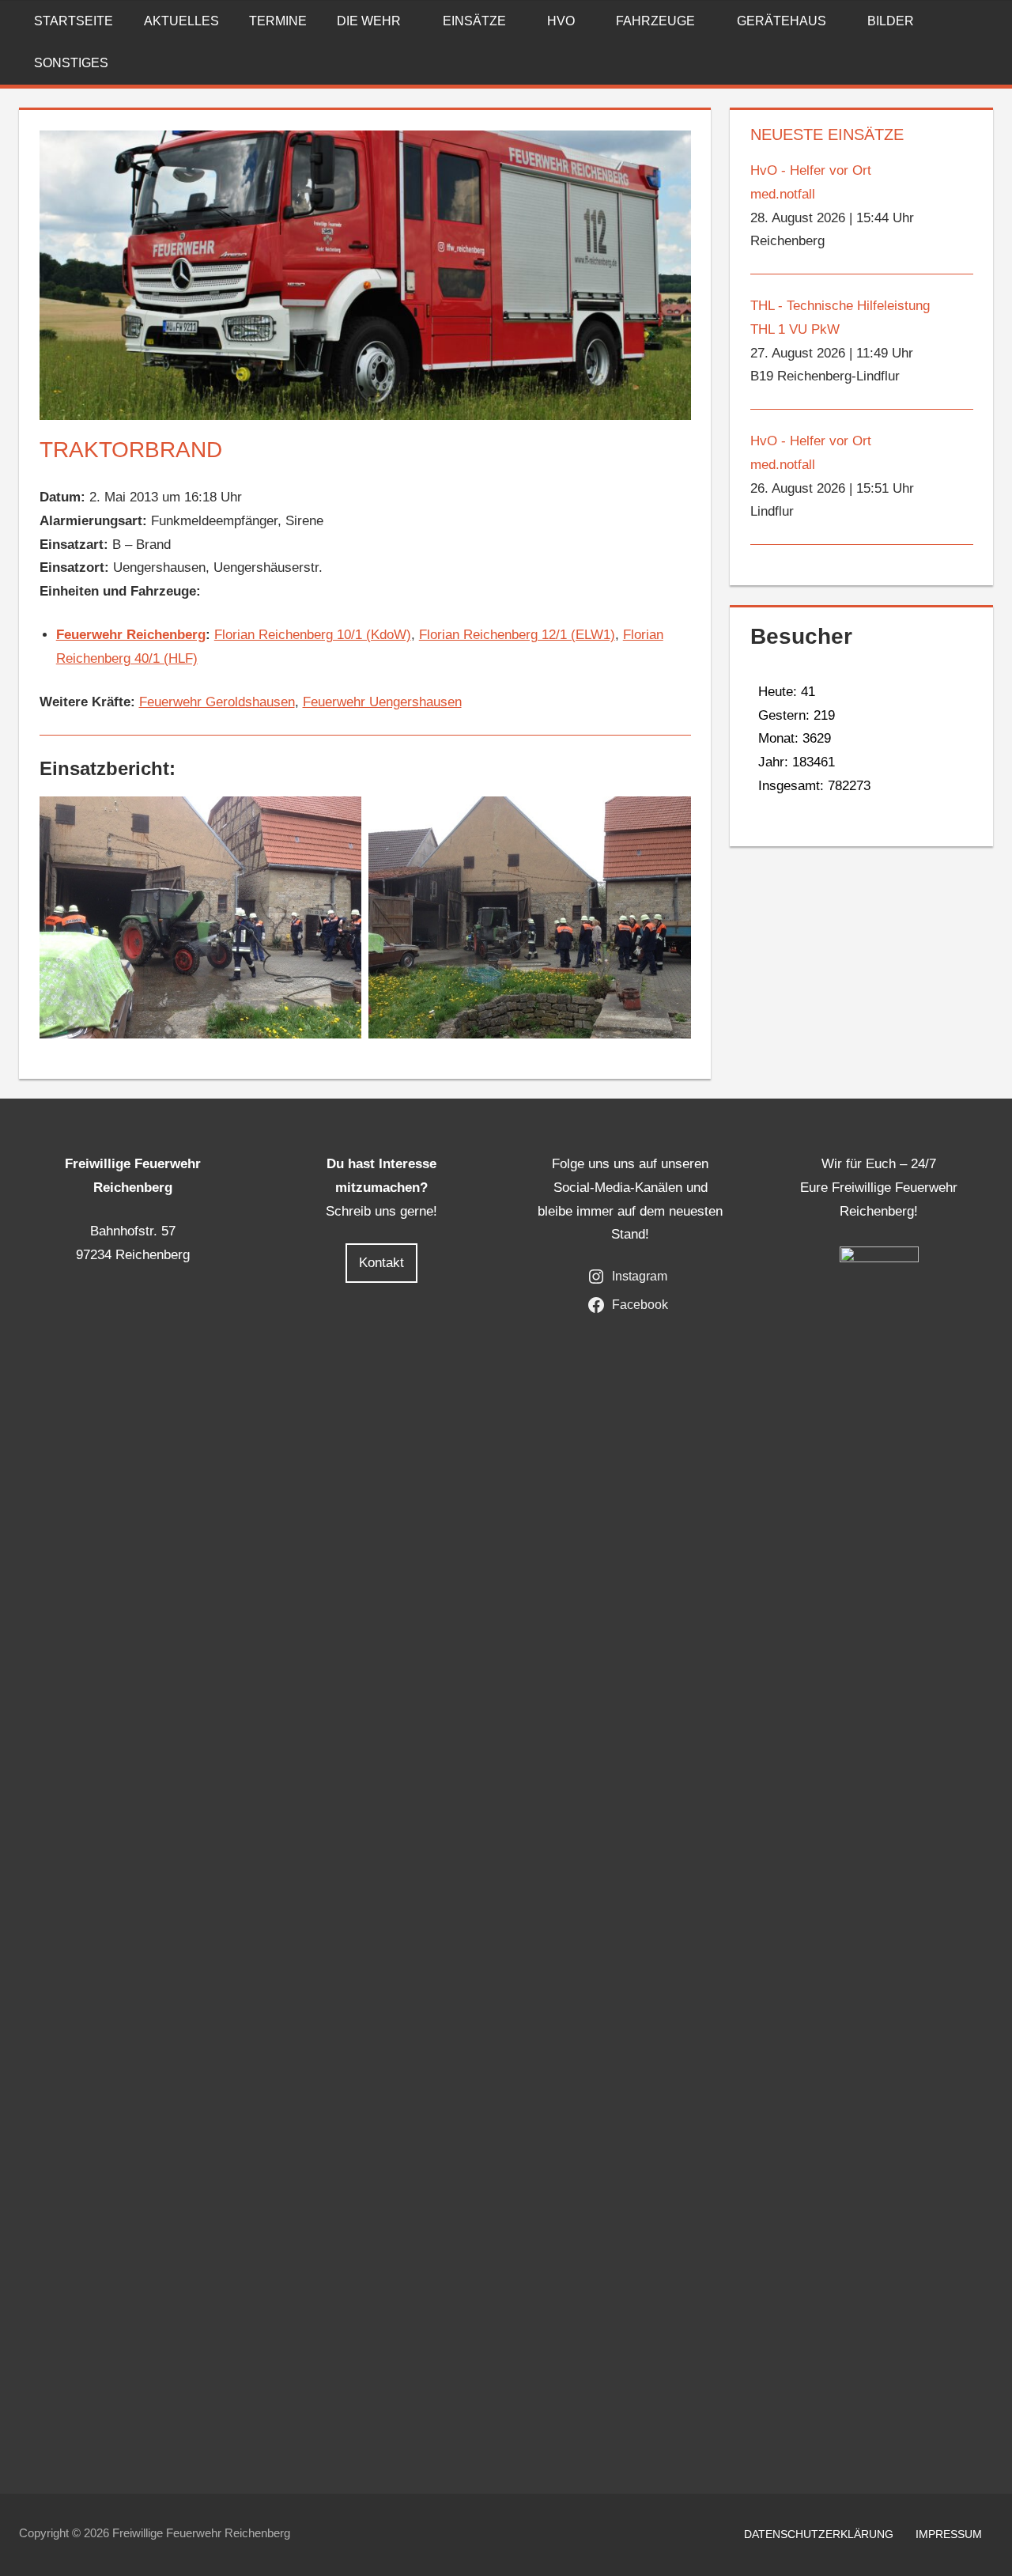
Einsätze (474, 21)
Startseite (74, 21)
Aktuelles (181, 21)
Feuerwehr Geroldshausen (217, 702)
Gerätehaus (782, 21)
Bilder (891, 21)
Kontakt (381, 1263)
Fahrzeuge (655, 21)
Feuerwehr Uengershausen (382, 702)
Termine (278, 21)
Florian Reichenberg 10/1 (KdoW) (313, 635)
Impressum (949, 2534)
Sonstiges (71, 63)
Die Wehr (369, 21)
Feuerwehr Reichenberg (131, 635)
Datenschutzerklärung (819, 2534)
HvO (561, 21)
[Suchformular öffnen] (982, 21)
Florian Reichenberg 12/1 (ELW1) (517, 635)
